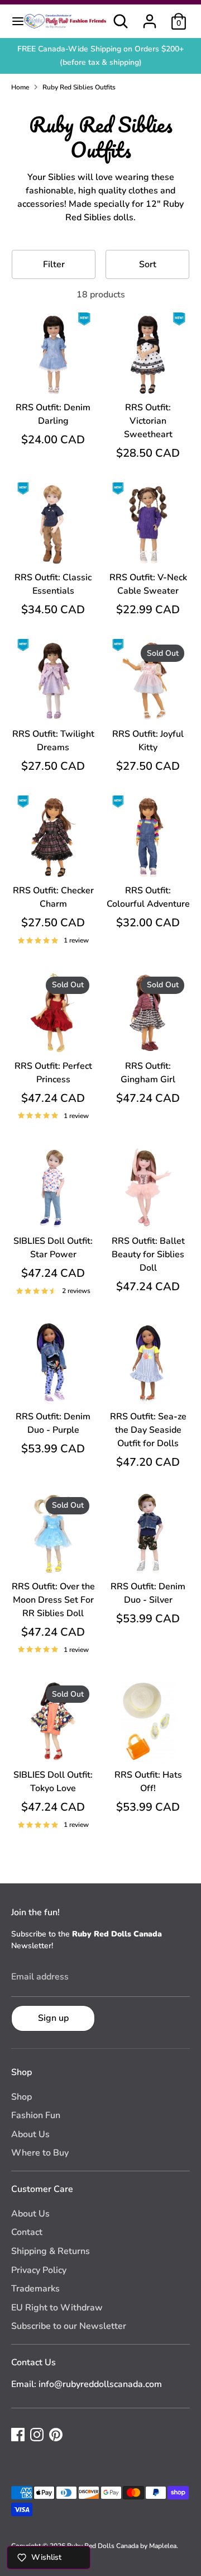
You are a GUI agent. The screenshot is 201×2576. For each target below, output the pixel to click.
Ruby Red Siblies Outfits (79, 87)
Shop (21, 2097)
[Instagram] (37, 2435)
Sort (148, 264)
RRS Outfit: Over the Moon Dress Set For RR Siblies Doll (53, 1600)
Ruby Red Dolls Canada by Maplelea (122, 2546)
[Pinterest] (56, 2435)
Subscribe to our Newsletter (69, 2326)
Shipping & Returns (51, 2251)
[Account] (150, 17)
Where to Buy (40, 2153)
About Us (30, 2134)
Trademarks (35, 2289)
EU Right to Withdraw (57, 2308)
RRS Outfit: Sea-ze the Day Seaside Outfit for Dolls (148, 1430)
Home (20, 87)
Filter (54, 264)
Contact (27, 2232)
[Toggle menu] (12, 21)
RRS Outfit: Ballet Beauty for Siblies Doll (148, 1254)
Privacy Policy (39, 2270)
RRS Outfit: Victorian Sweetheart (148, 421)
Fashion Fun (36, 2115)
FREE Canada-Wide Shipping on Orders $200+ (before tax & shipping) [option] (100, 56)
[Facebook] (18, 2435)
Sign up (53, 2018)
